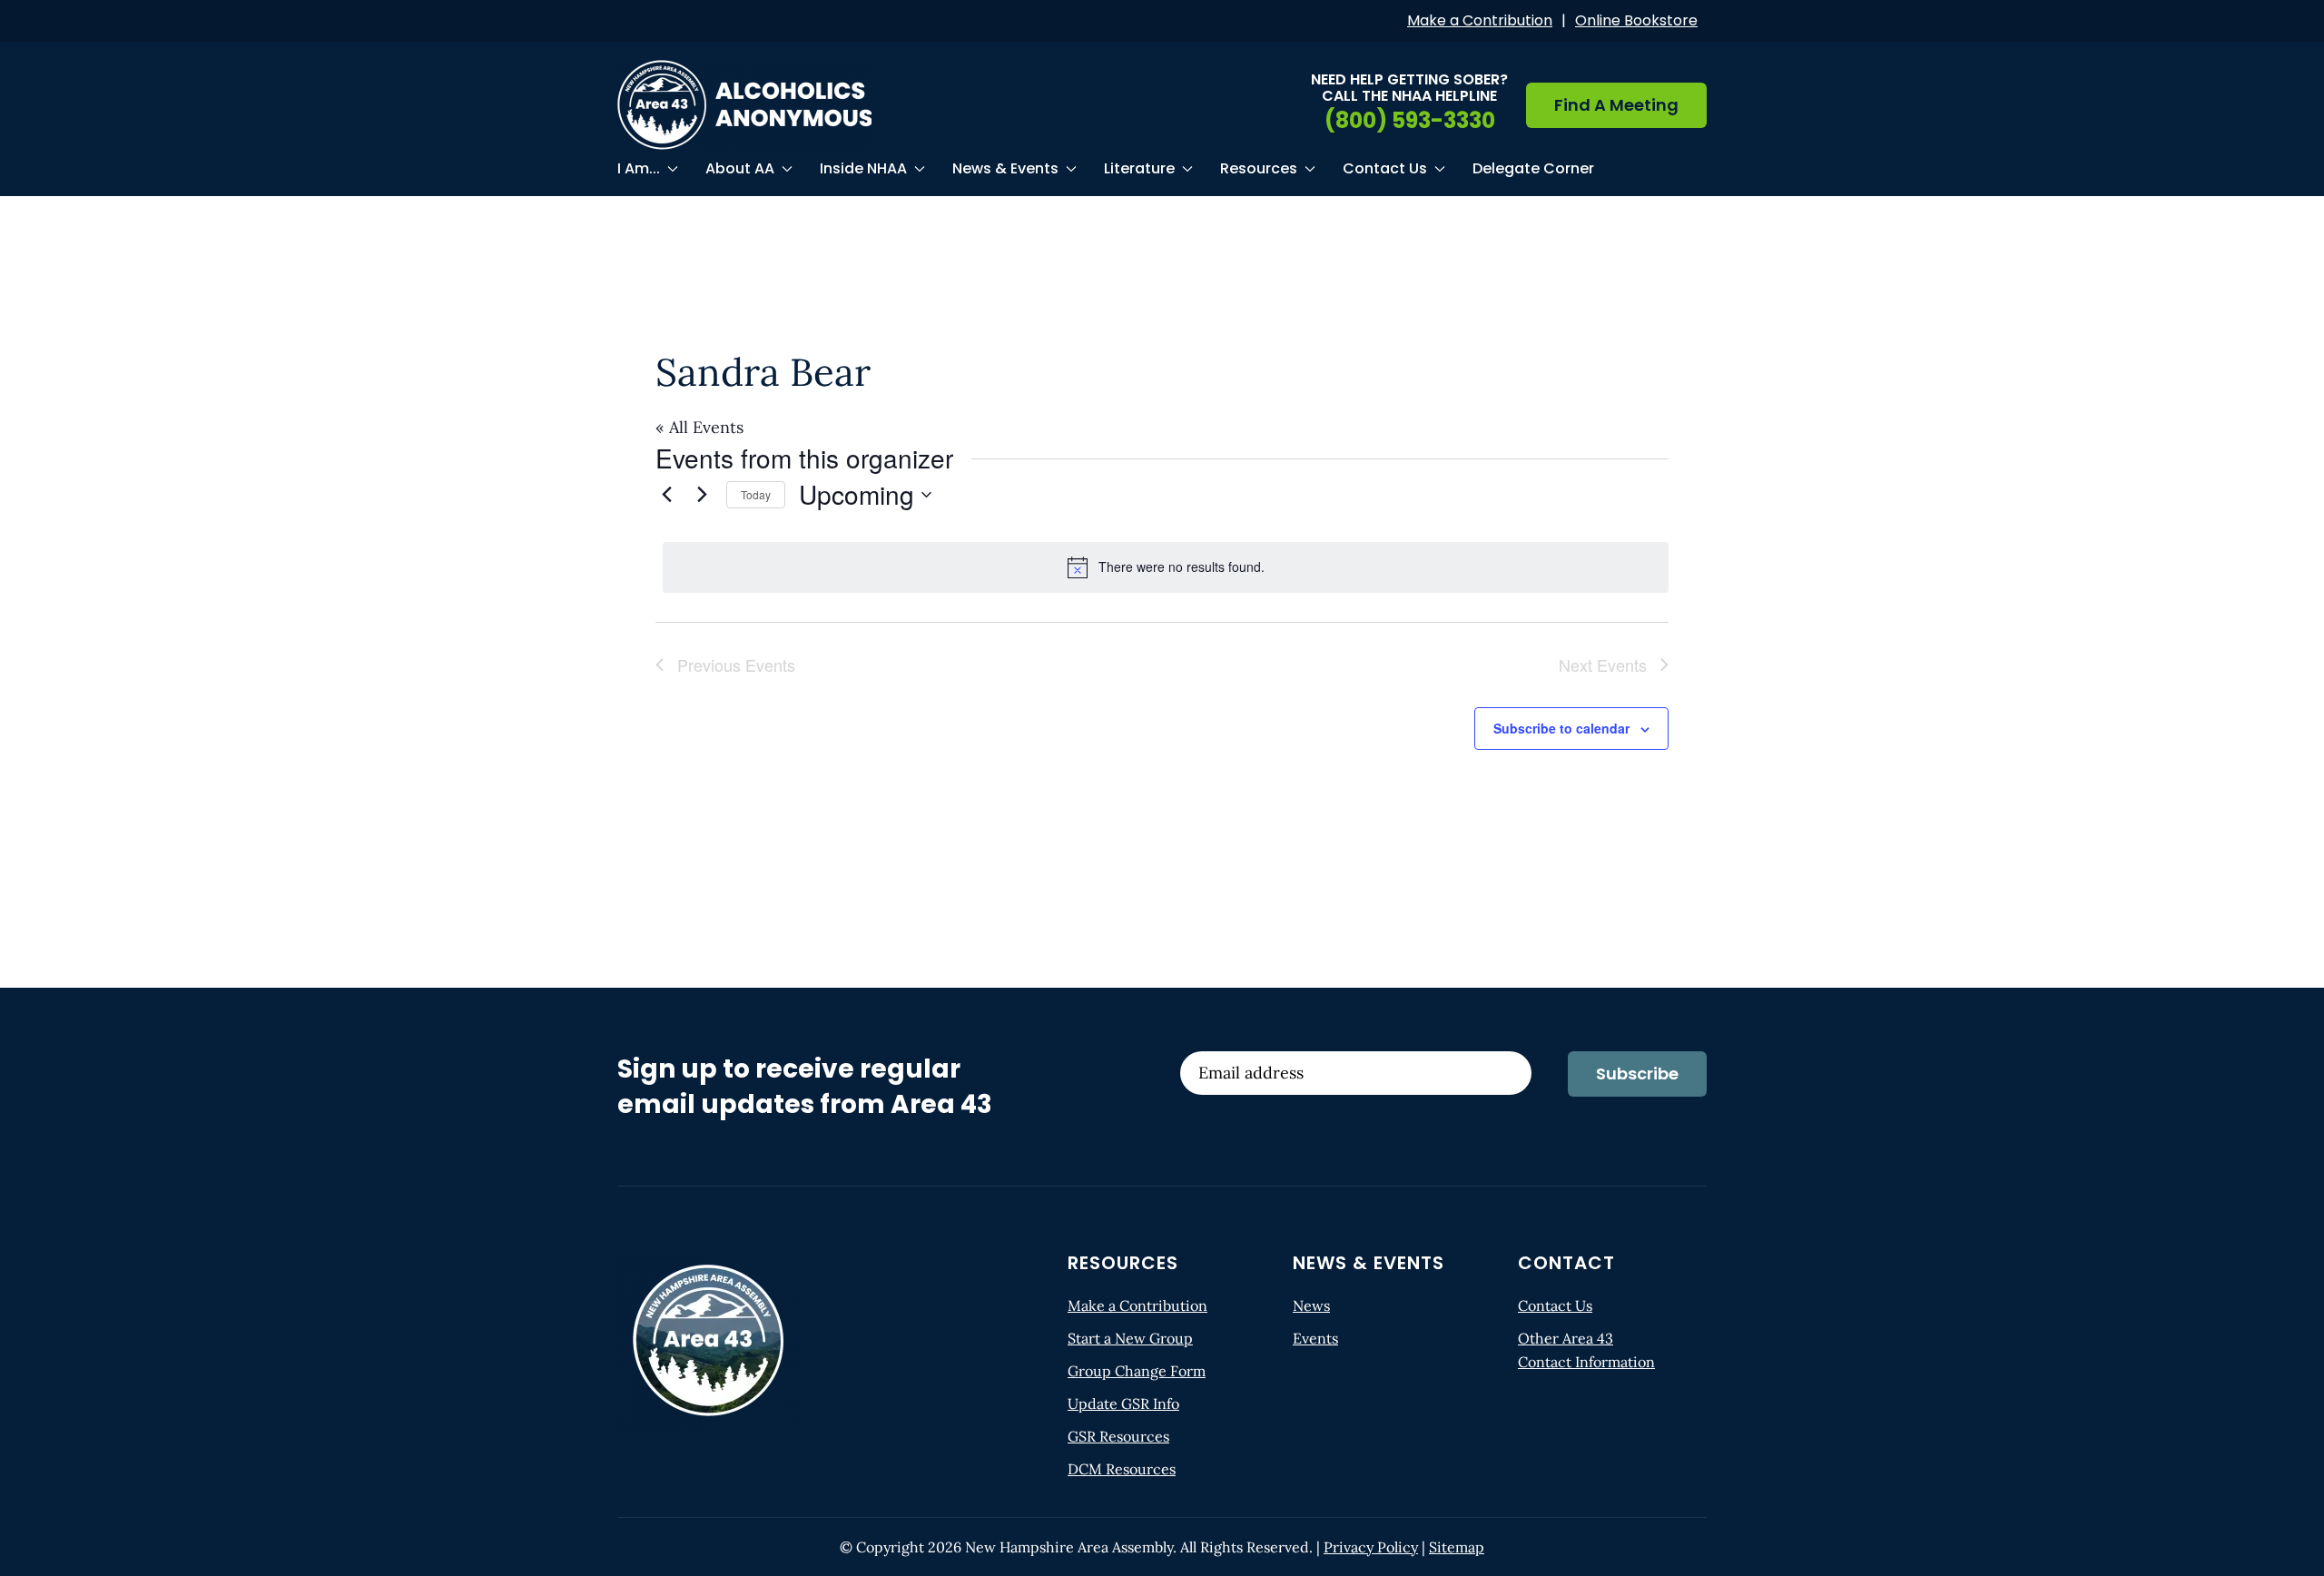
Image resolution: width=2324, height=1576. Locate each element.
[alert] (1166, 567)
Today (756, 494)
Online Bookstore (1636, 20)
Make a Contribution (1480, 20)
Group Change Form (1137, 1371)
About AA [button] (740, 168)
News (1311, 1305)
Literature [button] (1139, 168)
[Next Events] (702, 495)
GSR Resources (1118, 1436)
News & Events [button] (1005, 168)
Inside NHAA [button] (863, 168)
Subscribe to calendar (1561, 728)
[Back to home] (744, 105)
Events (1315, 1338)
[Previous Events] (666, 495)
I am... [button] (639, 168)
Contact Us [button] (1385, 168)
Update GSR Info (1123, 1404)
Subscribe (1637, 1074)
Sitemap (1457, 1547)
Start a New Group (1130, 1338)
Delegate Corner (1533, 168)
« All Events (699, 427)
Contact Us (1555, 1305)
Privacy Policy (1371, 1547)
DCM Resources (1122, 1469)
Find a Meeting (1616, 105)
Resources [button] (1259, 168)
